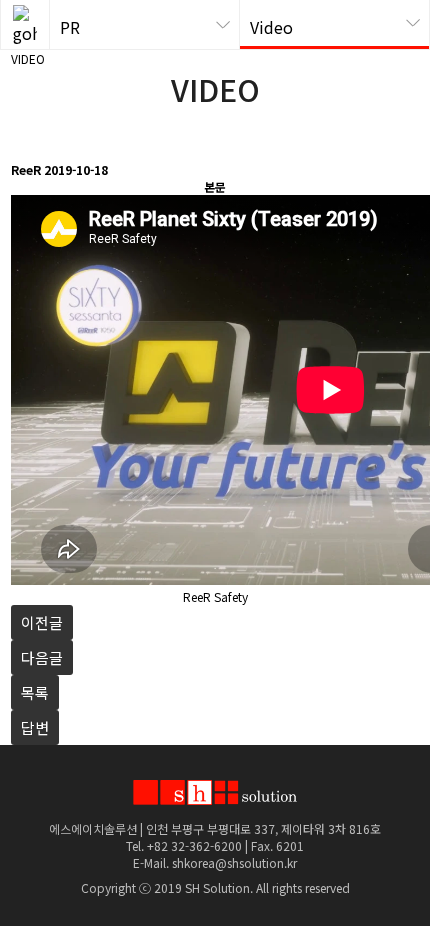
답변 (35, 727)
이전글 (42, 622)
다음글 (42, 657)
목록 (35, 692)
